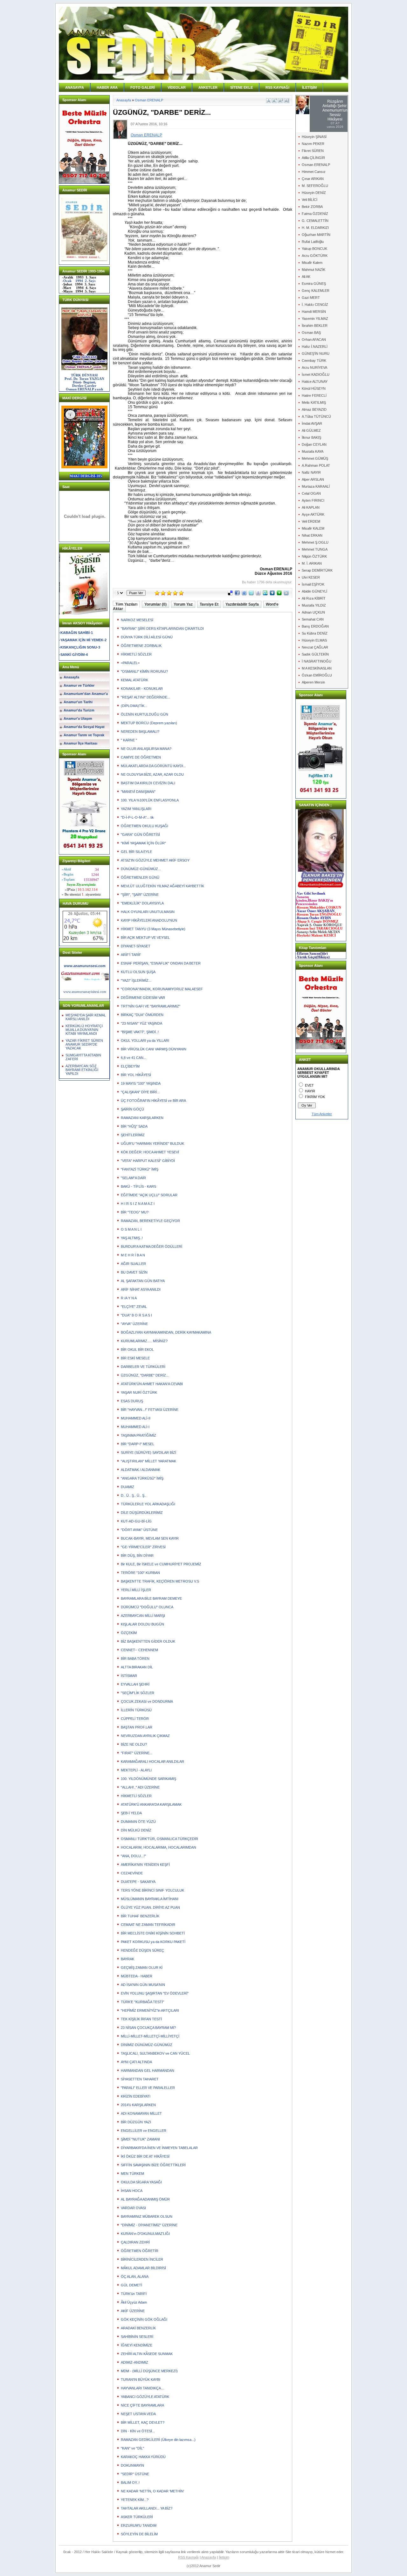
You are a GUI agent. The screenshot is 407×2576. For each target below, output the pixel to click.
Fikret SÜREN (313, 151)
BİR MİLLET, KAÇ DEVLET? (143, 2422)
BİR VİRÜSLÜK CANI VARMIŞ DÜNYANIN (154, 1049)
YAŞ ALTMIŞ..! (132, 1238)
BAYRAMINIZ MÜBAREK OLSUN (147, 2216)
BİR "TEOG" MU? (135, 1212)
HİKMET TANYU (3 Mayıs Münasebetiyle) (153, 929)
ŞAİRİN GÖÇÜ (132, 1109)
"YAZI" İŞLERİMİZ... (136, 980)
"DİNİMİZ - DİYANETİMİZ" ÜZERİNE (149, 2225)
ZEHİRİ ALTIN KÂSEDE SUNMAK (147, 2354)
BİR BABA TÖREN (135, 1659)
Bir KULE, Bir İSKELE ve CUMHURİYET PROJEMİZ (161, 1564)
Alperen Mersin (313, 682)
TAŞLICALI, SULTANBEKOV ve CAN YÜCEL (155, 2053)
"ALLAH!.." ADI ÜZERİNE (140, 1787)
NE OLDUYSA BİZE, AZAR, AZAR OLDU (152, 774)
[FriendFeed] (244, 594)
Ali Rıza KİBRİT (314, 598)
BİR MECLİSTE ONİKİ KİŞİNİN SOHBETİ (153, 1933)
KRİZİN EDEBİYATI (136, 2096)
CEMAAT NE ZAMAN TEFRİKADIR (148, 1925)
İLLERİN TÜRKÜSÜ (136, 1710)
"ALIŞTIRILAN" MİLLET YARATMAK (148, 1461)
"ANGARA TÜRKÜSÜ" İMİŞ (142, 1478)
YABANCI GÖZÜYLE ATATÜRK (145, 2397)
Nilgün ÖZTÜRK (314, 556)
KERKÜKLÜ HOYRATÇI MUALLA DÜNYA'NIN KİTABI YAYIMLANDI (84, 1030)
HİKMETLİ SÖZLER (136, 654)
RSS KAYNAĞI (277, 87)
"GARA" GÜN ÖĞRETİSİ (140, 835)
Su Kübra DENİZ (315, 633)
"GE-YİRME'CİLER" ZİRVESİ (143, 1547)
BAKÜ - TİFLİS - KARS (138, 1186)
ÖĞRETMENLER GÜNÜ (140, 877)
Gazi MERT (311, 298)
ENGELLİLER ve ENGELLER (144, 2131)
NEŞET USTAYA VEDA (138, 2414)
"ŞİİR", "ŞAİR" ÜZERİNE (140, 895)
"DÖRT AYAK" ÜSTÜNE (139, 1530)
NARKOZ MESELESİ (137, 620)
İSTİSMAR (129, 1676)
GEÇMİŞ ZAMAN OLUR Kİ (142, 1968)
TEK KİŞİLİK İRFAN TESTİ (141, 2019)
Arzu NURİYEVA (314, 368)
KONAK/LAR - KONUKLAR (142, 689)
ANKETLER (208, 87)
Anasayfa (71, 677)
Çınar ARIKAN (313, 179)
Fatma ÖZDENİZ (315, 214)
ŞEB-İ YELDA (131, 1813)
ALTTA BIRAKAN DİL (137, 1667)
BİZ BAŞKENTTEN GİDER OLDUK (148, 1641)
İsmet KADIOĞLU (316, 374)
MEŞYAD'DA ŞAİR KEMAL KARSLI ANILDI (86, 1017)
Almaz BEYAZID (314, 409)
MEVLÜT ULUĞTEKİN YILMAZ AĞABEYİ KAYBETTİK (162, 886)
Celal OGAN (311, 493)
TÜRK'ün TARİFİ (134, 2294)
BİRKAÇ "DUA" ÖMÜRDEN (142, 1015)
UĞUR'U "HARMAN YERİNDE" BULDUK (152, 1144)
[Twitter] (251, 594)
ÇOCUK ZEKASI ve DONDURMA (147, 1701)
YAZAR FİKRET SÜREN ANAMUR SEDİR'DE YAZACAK (84, 1044)
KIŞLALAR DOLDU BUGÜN (142, 1624)
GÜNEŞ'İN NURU (316, 354)
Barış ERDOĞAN (315, 626)
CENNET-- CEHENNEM (139, 1650)
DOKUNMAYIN (132, 2465)
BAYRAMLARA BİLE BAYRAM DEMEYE (151, 1598)
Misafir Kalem (312, 263)
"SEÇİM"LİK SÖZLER (138, 1693)
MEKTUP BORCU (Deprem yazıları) (149, 723)
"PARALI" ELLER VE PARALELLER (148, 2088)
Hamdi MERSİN (314, 312)
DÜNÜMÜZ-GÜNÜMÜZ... (141, 869)
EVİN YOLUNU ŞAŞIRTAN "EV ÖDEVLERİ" (155, 1993)
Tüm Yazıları (126, 604)
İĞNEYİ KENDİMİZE (137, 2345)
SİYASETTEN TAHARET (140, 2079)
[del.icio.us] (230, 594)
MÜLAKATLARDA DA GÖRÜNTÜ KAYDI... (153, 766)
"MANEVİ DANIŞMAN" (138, 792)
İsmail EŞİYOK (313, 584)
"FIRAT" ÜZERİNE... (137, 1753)
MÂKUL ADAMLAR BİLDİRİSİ (143, 2268)
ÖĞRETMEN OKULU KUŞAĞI (145, 826)
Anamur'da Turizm (79, 710)
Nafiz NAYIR (311, 472)
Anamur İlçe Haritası (80, 743)
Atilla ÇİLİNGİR (313, 158)
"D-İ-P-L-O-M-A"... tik (137, 817)
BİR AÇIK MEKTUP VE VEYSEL (145, 938)
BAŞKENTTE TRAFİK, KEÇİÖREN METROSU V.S (160, 1581)
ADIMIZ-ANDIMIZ (135, 2362)
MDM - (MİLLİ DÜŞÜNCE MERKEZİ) (149, 2371)
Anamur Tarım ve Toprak (84, 735)
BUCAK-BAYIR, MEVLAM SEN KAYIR (150, 1538)
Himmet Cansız (314, 172)
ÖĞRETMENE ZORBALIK (141, 646)
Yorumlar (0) (155, 604)
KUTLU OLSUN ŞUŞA (138, 972)
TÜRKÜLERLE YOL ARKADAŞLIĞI (148, 1504)
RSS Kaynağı (188, 2557)
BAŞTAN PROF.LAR (137, 1727)
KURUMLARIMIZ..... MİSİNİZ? (144, 1341)
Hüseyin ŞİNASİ (314, 137)
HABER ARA (107, 87)
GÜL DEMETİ (131, 2285)
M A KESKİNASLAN (317, 668)
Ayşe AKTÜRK (313, 514)
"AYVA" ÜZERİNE (134, 1324)
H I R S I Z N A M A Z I (138, 1204)
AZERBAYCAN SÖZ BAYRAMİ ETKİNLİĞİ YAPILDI (82, 1070)
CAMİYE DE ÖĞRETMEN (141, 757)
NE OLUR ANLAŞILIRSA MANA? (146, 749)
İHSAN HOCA (132, 2191)
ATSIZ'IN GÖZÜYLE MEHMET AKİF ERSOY (155, 860)
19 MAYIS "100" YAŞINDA (141, 1083)
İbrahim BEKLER (315, 326)
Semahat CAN (313, 619)
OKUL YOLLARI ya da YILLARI (145, 1041)
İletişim (224, 2557)
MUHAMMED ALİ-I (135, 1427)
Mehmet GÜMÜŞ (315, 458)
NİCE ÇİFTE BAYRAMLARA (142, 2405)
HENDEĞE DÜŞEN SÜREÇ (142, 1950)
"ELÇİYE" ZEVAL (134, 1307)
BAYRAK (128, 1959)
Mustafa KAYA (313, 451)
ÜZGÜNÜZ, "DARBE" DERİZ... (145, 1375)
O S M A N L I (131, 1229)
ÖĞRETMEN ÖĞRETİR (140, 2251)
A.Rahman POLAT (316, 465)
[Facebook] (237, 594)
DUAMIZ (128, 1487)
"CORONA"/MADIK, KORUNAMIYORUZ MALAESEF (162, 989)
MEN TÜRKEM (132, 2174)
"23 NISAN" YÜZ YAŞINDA (141, 1023)
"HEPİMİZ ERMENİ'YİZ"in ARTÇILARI (150, 2010)
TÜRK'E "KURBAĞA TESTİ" (142, 2002)
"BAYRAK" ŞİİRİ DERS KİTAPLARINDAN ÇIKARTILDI (162, 629)
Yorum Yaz (183, 604)
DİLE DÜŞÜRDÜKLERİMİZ (142, 1513)
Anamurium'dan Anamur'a (86, 694)
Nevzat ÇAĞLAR (315, 647)
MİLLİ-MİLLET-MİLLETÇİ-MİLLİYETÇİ (150, 2036)
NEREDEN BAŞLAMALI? (140, 732)
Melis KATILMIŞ (314, 402)
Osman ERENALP (149, 100)
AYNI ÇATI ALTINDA (136, 2062)
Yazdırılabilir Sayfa (242, 604)
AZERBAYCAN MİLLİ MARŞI (143, 1616)
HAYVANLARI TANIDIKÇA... (142, 2388)
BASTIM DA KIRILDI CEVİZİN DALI (148, 783)
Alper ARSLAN (313, 479)
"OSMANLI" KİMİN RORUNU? (144, 671)
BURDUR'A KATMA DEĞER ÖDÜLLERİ (152, 1247)
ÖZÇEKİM (129, 1633)
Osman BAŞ (311, 333)
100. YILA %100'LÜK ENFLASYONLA (150, 800)
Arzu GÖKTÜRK (315, 256)
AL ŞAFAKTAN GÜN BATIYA (143, 1281)
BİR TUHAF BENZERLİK (140, 1916)
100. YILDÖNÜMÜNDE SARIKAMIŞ (148, 1779)
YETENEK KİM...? (135, 2500)
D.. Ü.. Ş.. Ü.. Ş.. (134, 1495)
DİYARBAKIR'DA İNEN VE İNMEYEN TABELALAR (159, 2148)
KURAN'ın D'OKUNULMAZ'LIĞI (145, 2234)
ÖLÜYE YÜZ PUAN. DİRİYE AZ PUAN (150, 1907)
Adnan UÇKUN (313, 612)
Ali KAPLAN (311, 507)
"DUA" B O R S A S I (136, 1315)
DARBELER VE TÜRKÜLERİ (143, 1367)
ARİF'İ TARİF (131, 955)
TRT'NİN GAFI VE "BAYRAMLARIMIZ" (151, 1006)
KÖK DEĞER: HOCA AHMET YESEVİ (150, 1152)
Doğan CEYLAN (314, 444)
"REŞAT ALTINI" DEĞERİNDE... (145, 697)
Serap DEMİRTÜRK (317, 570)
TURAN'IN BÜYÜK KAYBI (141, 2380)
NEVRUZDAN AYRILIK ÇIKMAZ (145, 1736)
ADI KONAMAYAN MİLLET (141, 2113)
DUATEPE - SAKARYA (138, 1882)
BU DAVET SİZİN (134, 1272)
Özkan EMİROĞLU (317, 675)
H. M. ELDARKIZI (315, 228)
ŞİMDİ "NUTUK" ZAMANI (140, 2139)
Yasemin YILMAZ (315, 319)
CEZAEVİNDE (132, 1873)
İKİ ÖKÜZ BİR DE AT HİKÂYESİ (145, 2156)
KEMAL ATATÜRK (135, 680)
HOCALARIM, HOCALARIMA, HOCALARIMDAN (159, 1847)
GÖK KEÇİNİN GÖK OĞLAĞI (144, 2319)
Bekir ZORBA (312, 207)
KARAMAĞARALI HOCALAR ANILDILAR (152, 1762)
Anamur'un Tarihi (78, 702)
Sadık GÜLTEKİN (315, 654)
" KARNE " (129, 740)
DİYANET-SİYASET (136, 946)
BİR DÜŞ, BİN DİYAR (137, 1556)
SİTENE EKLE (241, 87)
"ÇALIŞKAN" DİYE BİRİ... (140, 1092)
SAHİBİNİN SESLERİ (137, 2337)
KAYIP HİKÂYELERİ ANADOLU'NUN (149, 920)
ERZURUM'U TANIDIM (139, 2525)
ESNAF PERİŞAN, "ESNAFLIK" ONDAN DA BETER (161, 963)
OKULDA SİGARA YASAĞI (141, 2182)
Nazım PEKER (313, 144)
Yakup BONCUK (314, 249)
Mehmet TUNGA (315, 549)
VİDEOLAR (177, 87)
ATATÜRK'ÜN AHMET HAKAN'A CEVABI (152, 1384)
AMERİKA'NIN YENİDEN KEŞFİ (145, 1865)
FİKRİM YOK (315, 1097)
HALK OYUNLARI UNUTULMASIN (148, 912)
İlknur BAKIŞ (311, 437)
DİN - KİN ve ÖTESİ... (138, 2431)
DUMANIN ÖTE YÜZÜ (138, 1822)
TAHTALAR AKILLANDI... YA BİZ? (147, 2508)
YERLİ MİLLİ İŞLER (136, 1590)
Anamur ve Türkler (79, 685)
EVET (309, 1085)
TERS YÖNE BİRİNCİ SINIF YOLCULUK (152, 1890)
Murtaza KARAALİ (316, 486)
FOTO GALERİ (143, 87)
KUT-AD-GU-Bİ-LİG (136, 1521)
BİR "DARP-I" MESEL (138, 1444)
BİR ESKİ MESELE (135, 1358)
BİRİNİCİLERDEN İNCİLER (142, 2259)
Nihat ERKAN (312, 535)
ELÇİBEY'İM (130, 1066)
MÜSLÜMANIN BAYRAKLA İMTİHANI (150, 1899)
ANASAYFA (75, 87)
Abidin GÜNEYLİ (314, 591)
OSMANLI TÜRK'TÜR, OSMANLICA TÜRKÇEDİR (159, 1839)
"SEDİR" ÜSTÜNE (135, 2474)
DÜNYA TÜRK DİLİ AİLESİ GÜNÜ (147, 637)
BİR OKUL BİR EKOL (137, 1350)
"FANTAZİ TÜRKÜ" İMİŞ (140, 1169)
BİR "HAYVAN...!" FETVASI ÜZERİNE (150, 1410)
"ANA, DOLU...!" (133, 1856)
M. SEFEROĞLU (315, 186)
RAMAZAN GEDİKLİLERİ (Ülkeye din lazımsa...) (158, 2440)
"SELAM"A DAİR (133, 1178)
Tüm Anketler (322, 1114)
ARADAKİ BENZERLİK (138, 2328)
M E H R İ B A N (133, 1255)
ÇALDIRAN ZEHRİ (135, 2242)
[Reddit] (286, 594)
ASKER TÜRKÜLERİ (137, 2517)
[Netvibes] (279, 594)
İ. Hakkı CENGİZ (315, 305)
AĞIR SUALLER (133, 1264)
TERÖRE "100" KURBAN (140, 1573)
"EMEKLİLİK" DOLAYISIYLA (142, 903)
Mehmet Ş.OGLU (315, 542)
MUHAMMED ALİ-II (136, 1418)
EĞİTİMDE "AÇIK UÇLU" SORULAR (149, 1195)
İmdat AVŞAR (312, 423)
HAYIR (310, 1091)
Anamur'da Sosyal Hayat (84, 727)
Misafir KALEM (313, 528)
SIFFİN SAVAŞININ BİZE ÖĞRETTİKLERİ (153, 2165)
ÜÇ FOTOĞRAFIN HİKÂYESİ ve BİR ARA (153, 1101)
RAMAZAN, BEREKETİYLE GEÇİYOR (150, 1221)
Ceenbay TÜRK (314, 361)
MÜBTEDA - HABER (137, 1976)
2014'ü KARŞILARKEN (138, 2105)
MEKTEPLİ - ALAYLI (136, 1770)
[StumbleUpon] (265, 594)
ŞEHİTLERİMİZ (133, 1135)
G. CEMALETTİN (315, 221)
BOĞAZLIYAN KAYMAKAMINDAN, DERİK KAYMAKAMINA (166, 1332)
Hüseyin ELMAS (314, 640)
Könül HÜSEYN (314, 388)
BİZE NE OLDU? (134, 1744)
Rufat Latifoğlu (313, 242)
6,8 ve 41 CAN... (134, 1058)
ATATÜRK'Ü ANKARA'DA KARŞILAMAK (151, 1804)
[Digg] (272, 594)
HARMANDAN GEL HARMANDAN (148, 2071)
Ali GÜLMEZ (311, 430)
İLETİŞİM (309, 87)
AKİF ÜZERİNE (133, 2311)
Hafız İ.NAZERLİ (315, 347)
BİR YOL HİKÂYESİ (136, 1075)
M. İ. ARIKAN (312, 563)
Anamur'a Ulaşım (78, 718)
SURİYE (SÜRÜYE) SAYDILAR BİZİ (148, 1453)
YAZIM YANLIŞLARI (136, 809)
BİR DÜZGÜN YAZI (136, 2122)
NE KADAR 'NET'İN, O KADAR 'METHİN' (152, 2491)
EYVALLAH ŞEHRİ (135, 1684)
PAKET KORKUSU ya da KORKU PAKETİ (153, 1942)
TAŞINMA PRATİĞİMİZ (138, 1435)
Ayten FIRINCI (313, 500)
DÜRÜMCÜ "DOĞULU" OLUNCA (147, 1607)
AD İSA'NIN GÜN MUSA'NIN (143, 1985)
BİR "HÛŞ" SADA (134, 1126)
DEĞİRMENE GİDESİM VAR (143, 998)
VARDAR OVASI (133, 2208)
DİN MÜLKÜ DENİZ (136, 1830)
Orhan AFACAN (314, 340)
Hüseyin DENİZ (314, 193)
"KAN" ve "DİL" (132, 2448)
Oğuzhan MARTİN (316, 235)
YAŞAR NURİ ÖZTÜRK (139, 1392)
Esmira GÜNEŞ (314, 284)
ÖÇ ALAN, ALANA (135, 2277)
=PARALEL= (130, 663)
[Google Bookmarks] (258, 594)
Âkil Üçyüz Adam (134, 2302)
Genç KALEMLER (316, 291)
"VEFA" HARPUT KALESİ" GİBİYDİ (148, 1161)
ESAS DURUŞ (132, 1401)
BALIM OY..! (130, 2483)
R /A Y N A (129, 1298)
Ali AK (306, 277)
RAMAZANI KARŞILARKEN (142, 1118)
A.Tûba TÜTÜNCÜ (316, 416)
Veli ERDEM (311, 521)
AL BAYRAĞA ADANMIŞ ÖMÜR (145, 2199)
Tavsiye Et (209, 604)
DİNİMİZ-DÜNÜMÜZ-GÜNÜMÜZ (147, 2045)
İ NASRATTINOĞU (317, 661)
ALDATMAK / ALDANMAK (141, 1470)
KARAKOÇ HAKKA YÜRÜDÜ (143, 2457)
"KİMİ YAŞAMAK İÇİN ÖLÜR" (143, 843)
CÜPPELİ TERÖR (135, 1719)
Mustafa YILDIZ (314, 605)
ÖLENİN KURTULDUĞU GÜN (145, 714)
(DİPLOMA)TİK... (134, 706)
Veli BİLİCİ (310, 200)
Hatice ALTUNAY (315, 381)
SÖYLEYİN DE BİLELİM (139, 2534)
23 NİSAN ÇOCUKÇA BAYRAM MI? (148, 2028)
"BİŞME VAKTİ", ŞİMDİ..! (140, 1032)
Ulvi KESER (311, 577)
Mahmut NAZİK (314, 270)
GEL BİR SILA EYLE (136, 852)
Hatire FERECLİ (314, 395)
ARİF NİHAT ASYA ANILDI (141, 1289)
